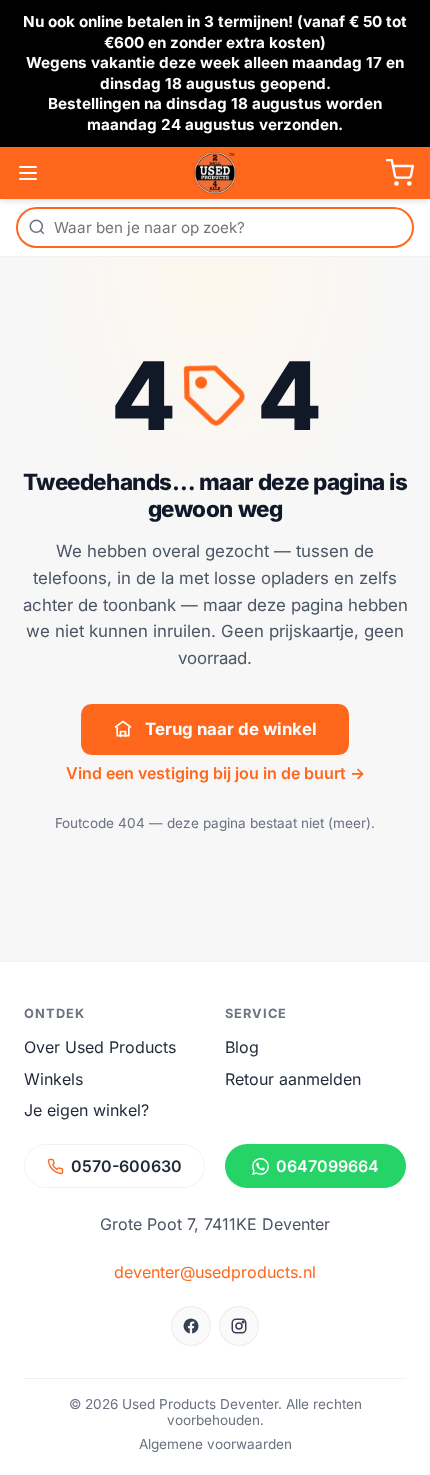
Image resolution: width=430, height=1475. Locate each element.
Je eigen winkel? (86, 1110)
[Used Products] (215, 173)
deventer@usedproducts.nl (215, 1272)
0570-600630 (126, 1166)
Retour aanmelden (293, 1079)
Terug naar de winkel (231, 729)
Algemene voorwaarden (215, 1444)
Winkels (53, 1079)
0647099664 (327, 1166)
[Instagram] (239, 1326)
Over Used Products (100, 1047)
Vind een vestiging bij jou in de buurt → (215, 773)
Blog (242, 1047)
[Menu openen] (28, 173)
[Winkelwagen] (400, 173)
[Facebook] (191, 1326)
